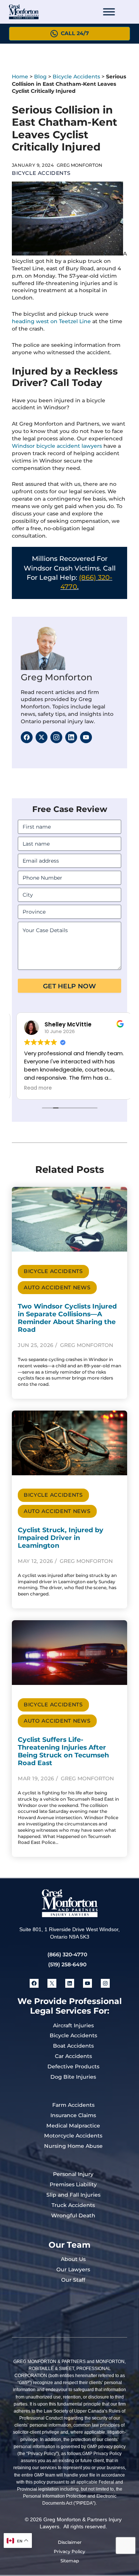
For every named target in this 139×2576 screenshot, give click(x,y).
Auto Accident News (57, 1287)
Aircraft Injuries (73, 2025)
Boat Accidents (73, 2046)
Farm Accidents (73, 2105)
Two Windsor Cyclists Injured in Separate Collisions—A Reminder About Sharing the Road (67, 1318)
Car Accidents (73, 2056)
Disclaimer (70, 2542)
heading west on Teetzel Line (51, 321)
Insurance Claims (73, 2115)
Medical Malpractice (73, 2126)
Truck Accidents (73, 2205)
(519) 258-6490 (67, 1964)
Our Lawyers (73, 2269)
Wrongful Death (73, 2216)
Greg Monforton (57, 677)
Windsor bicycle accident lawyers (57, 446)
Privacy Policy (69, 2551)
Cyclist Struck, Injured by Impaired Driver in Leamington (61, 1538)
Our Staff (73, 2280)
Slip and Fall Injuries (73, 2195)
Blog (40, 77)
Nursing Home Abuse (73, 2146)
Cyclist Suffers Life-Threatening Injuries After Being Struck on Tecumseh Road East (63, 1751)
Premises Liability (73, 2184)
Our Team (69, 2245)
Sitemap (70, 2561)
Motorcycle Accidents (73, 2136)
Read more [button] (34, 1088)
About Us (73, 2259)
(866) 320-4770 (67, 1954)
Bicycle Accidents (76, 77)
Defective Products (73, 2066)
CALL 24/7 (75, 33)
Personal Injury (73, 2174)
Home (20, 77)
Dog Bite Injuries (73, 2077)
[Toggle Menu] (109, 12)
